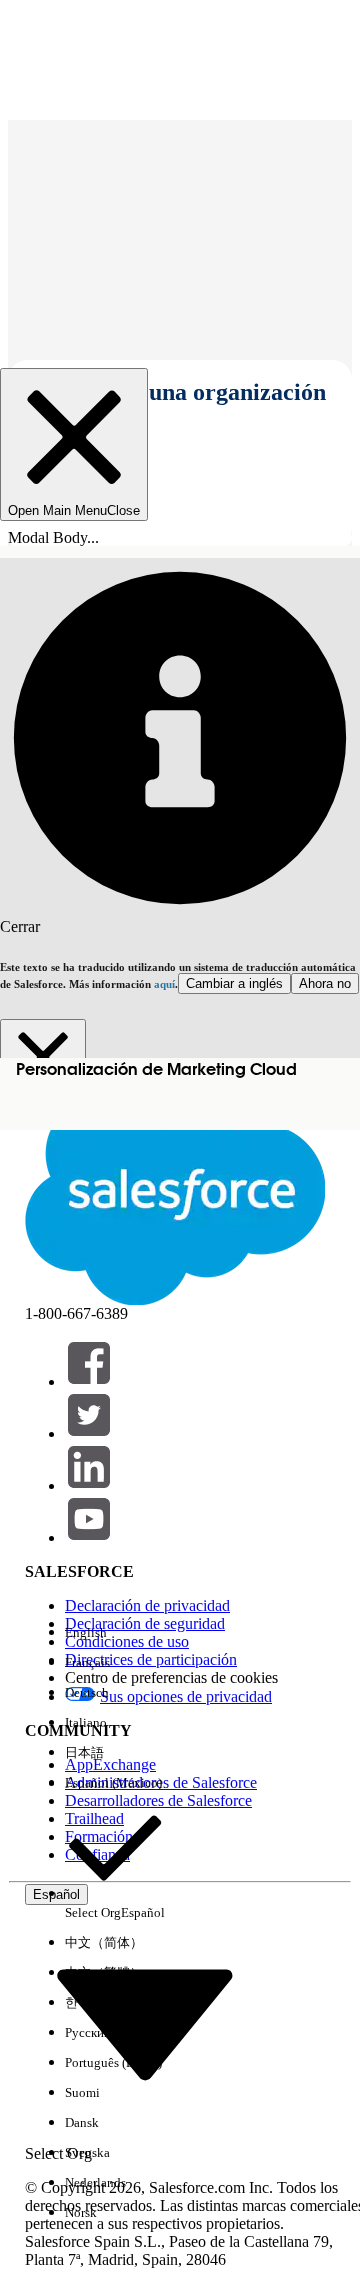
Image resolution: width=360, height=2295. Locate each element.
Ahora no (325, 983)
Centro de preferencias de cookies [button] (171, 1677)
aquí (164, 984)
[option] (115, 1633)
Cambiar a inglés (234, 983)
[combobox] (145, 2023)
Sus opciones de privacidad (186, 1696)
